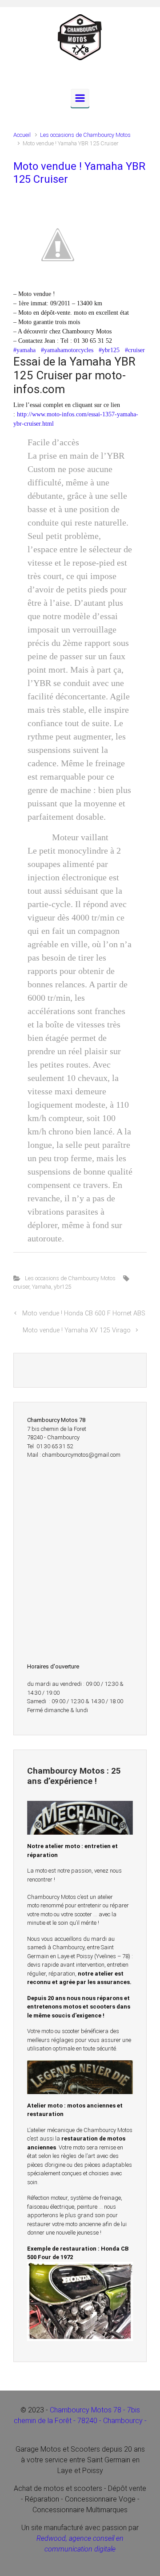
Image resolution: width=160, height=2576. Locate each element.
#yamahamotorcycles (67, 350)
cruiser (21, 1287)
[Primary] (80, 98)
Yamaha (42, 1287)
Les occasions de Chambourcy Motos (85, 135)
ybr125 (62, 1287)
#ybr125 (109, 350)
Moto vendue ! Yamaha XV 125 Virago (77, 1330)
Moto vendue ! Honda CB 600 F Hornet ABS (84, 1313)
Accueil (22, 135)
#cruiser (135, 350)
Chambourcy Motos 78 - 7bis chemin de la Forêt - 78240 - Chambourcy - (80, 2421)
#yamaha (24, 350)
